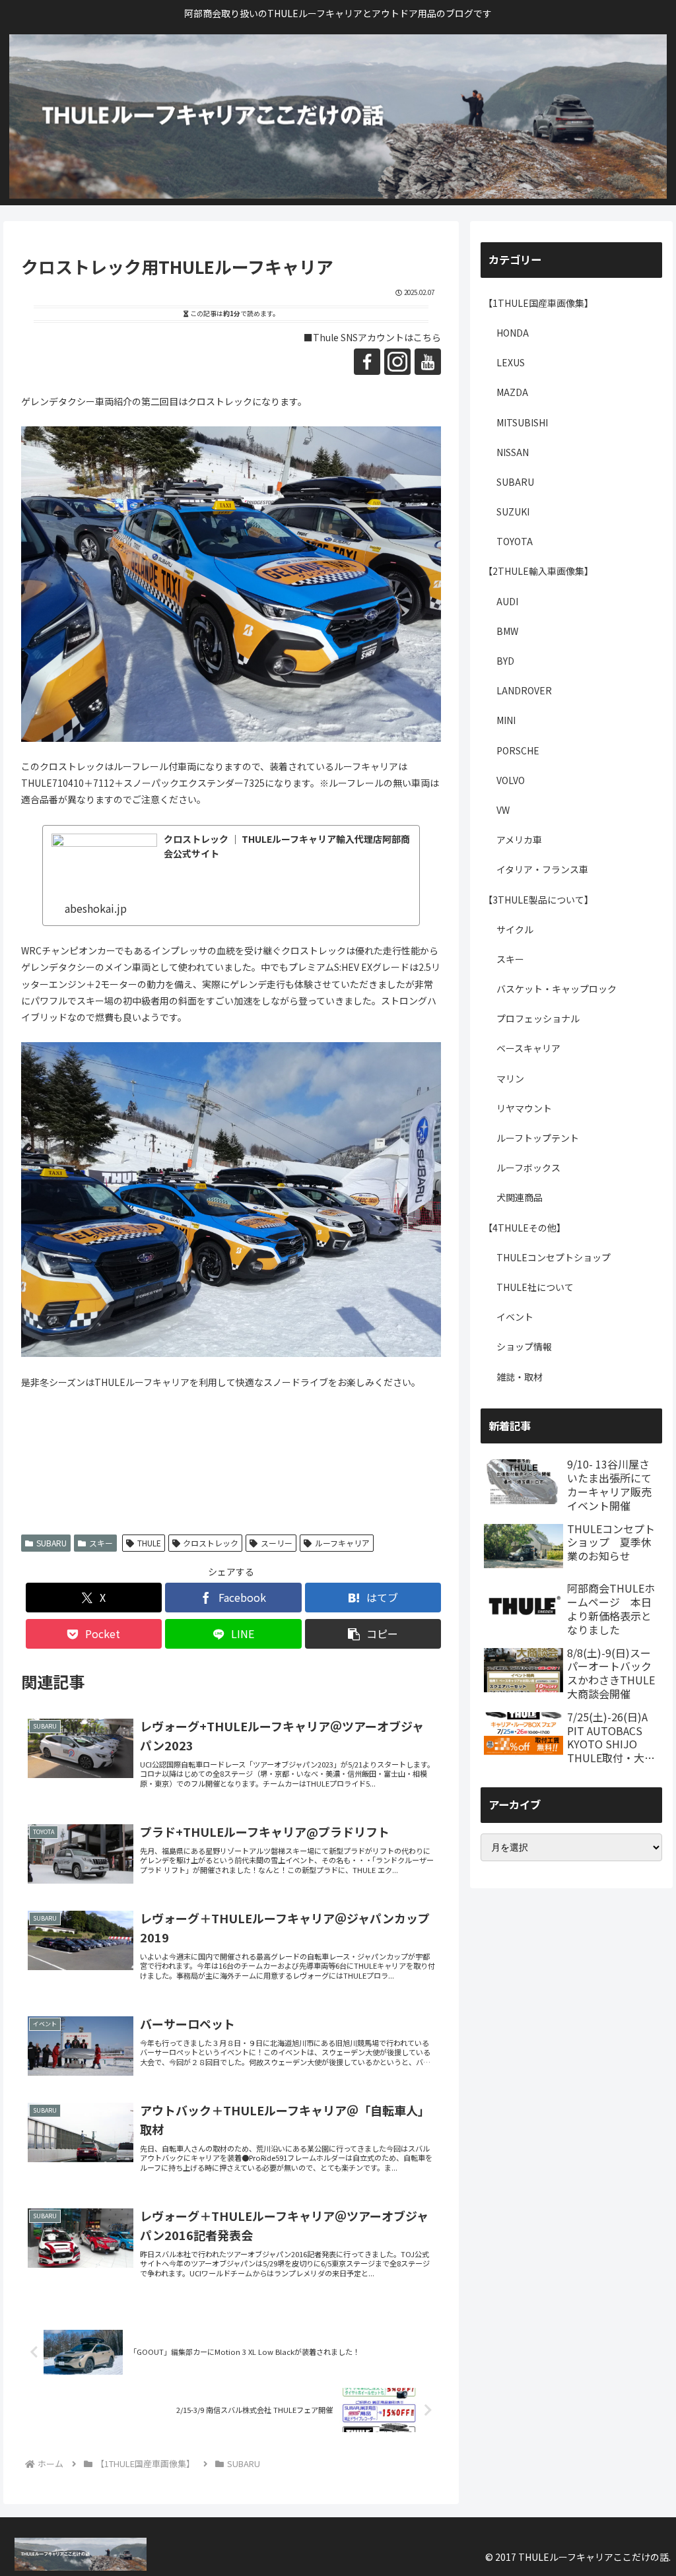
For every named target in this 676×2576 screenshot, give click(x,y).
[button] (373, 1634)
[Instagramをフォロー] (397, 362)
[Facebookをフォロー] (367, 362)
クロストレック (211, 1543)
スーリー (277, 1543)
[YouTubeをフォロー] (428, 362)
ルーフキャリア (342, 1543)
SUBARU (51, 1543)
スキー (101, 1543)
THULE (149, 1543)
